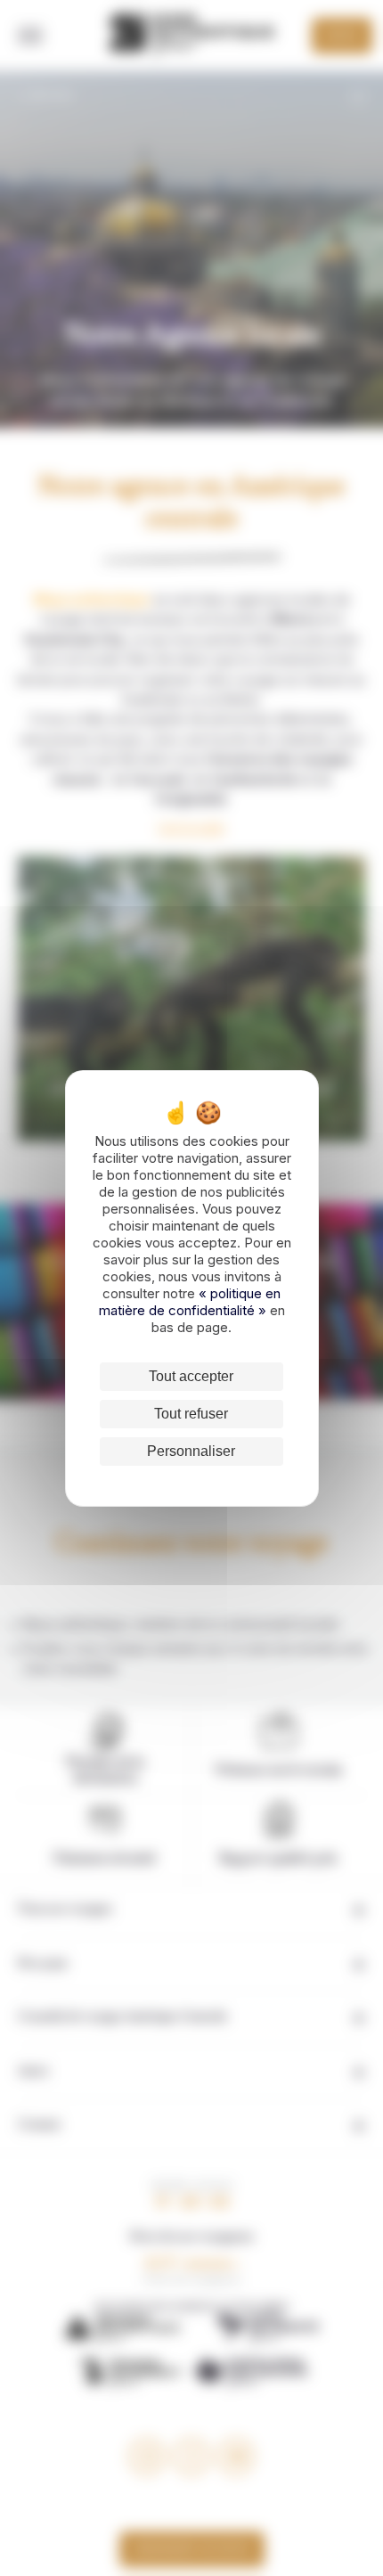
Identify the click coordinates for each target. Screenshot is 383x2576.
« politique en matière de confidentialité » (190, 1302)
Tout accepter (191, 1376)
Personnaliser (191, 1451)
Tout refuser (191, 1414)
